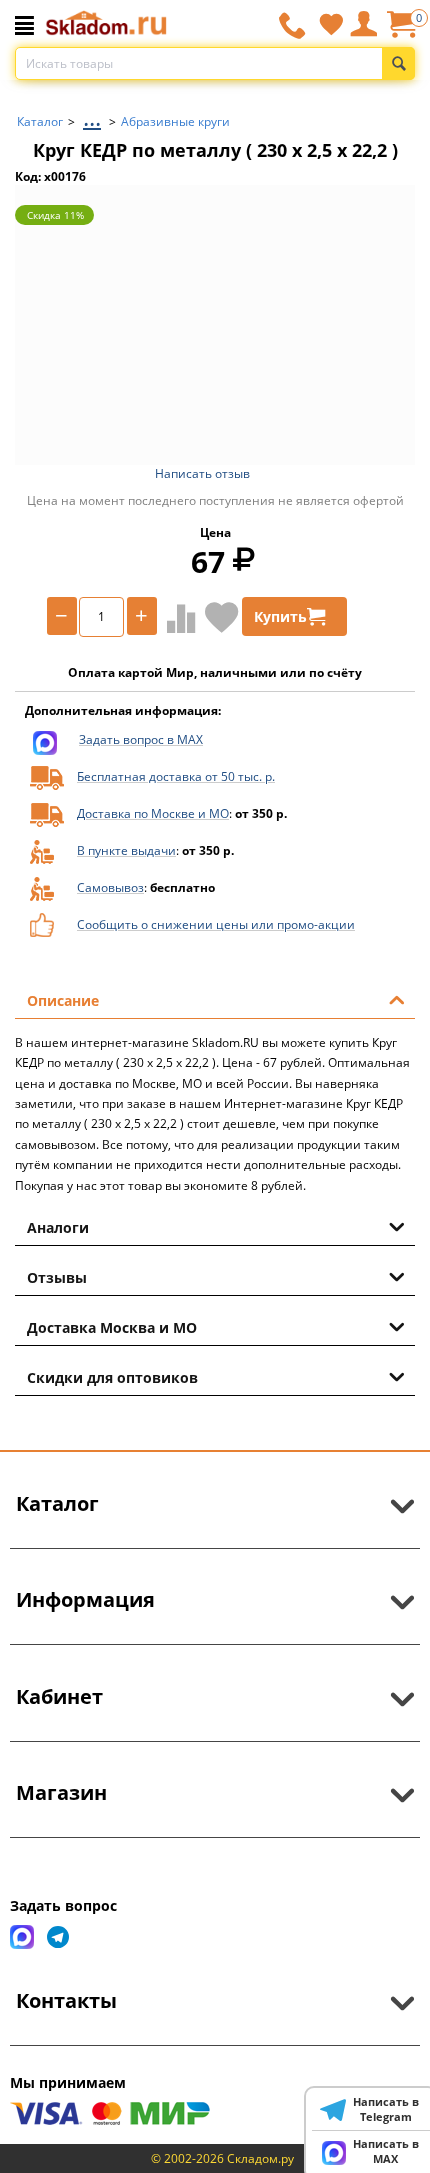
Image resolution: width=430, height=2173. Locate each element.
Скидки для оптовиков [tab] (112, 1377)
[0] (401, 31)
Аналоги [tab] (58, 1227)
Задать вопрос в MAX (141, 739)
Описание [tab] (63, 1000)
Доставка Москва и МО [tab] (112, 1327)
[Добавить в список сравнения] (177, 618)
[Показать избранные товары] (331, 24)
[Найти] (398, 63)
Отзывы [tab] (57, 1277)
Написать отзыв (202, 473)
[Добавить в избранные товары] (222, 617)
